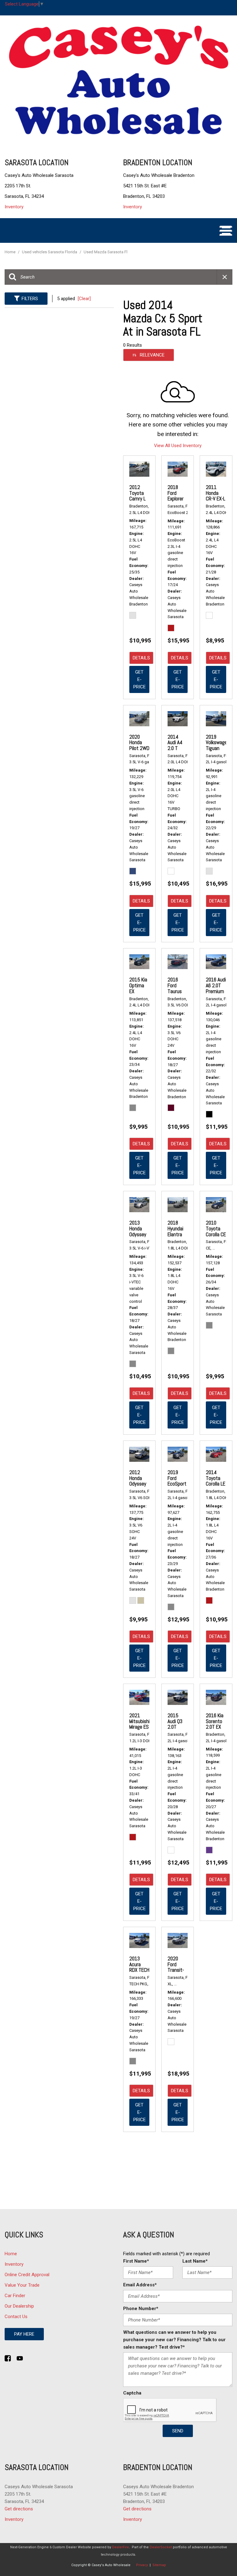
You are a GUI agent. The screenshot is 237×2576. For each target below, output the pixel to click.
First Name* (136, 2261)
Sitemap (159, 2565)
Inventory (14, 207)
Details (141, 658)
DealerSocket (161, 2547)
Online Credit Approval (27, 2275)
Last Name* (195, 2261)
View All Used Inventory (178, 446)
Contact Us (16, 2317)
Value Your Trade (22, 2285)
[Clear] (84, 299)
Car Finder (15, 2296)
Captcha (132, 2393)
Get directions (19, 2509)
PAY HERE (24, 2334)
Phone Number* (141, 2309)
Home (10, 252)
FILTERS (30, 299)
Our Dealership (19, 2306)
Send (178, 2431)
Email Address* (140, 2285)
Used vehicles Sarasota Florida (50, 252)
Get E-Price (139, 679)
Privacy (142, 2565)
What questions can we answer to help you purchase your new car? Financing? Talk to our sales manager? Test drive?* (174, 2340)
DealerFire (121, 2547)
